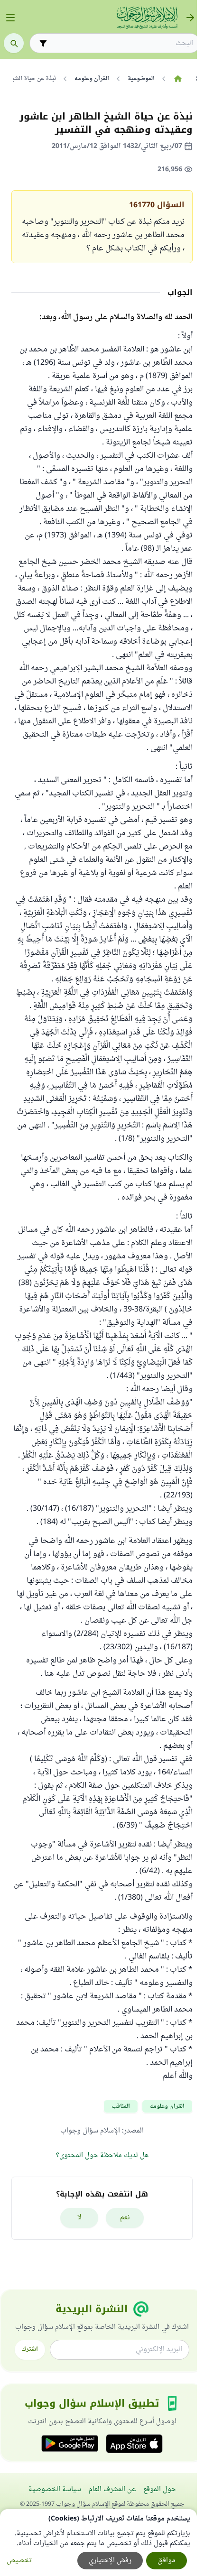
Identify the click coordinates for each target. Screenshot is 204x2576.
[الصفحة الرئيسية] (178, 79)
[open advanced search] (43, 43)
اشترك (30, 2349)
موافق (167, 2561)
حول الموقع (160, 2489)
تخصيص (19, 2561)
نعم (125, 2218)
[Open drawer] (10, 18)
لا (79, 2218)
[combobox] (121, 43)
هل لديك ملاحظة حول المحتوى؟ (102, 2156)
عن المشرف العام (112, 2489)
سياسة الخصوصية (55, 2489)
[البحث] (14, 43)
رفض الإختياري (110, 2561)
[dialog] (98, 2543)
